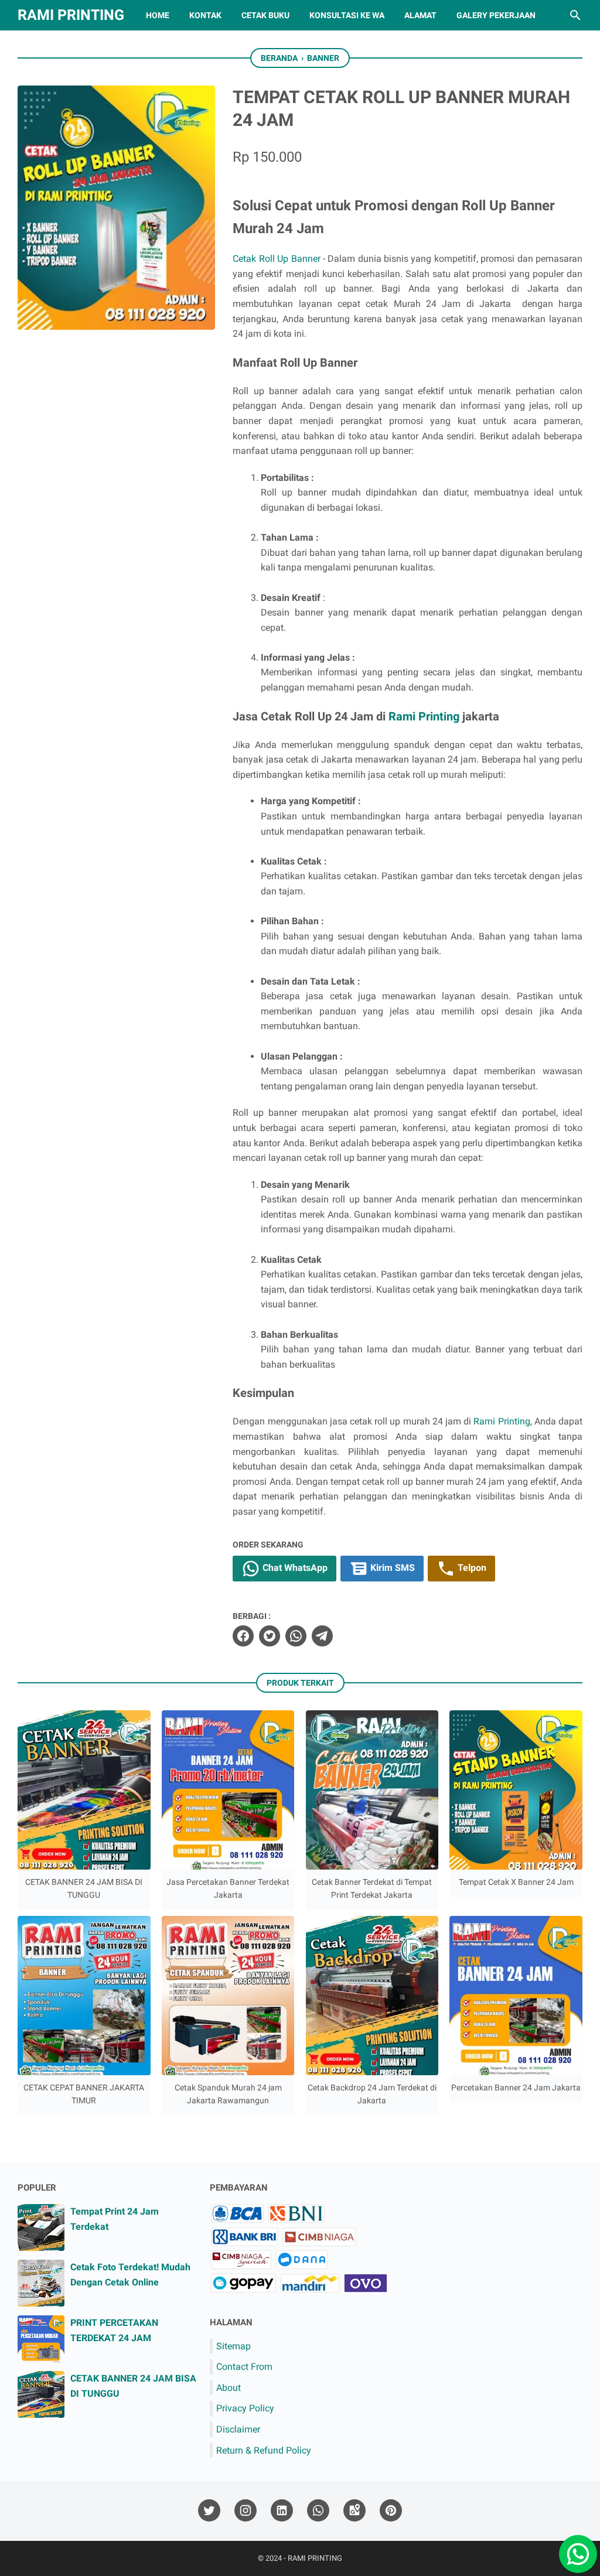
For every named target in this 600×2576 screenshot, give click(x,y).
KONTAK (205, 15)
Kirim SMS (391, 1568)
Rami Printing (424, 716)
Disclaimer (238, 2429)
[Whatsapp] (574, 2550)
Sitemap (233, 2346)
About (229, 2388)
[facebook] (243, 1636)
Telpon (471, 1568)
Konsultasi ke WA (347, 15)
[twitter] (270, 1636)
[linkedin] (282, 2511)
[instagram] (246, 2511)
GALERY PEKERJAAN (496, 15)
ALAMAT (420, 15)
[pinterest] (391, 2511)
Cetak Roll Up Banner (278, 259)
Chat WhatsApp (294, 1568)
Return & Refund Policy (264, 2450)
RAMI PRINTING (71, 15)
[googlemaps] (354, 2511)
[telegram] (322, 1636)
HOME (158, 15)
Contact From (244, 2367)
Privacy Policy (245, 2408)
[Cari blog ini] (575, 15)
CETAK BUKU (265, 15)
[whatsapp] (296, 1636)
